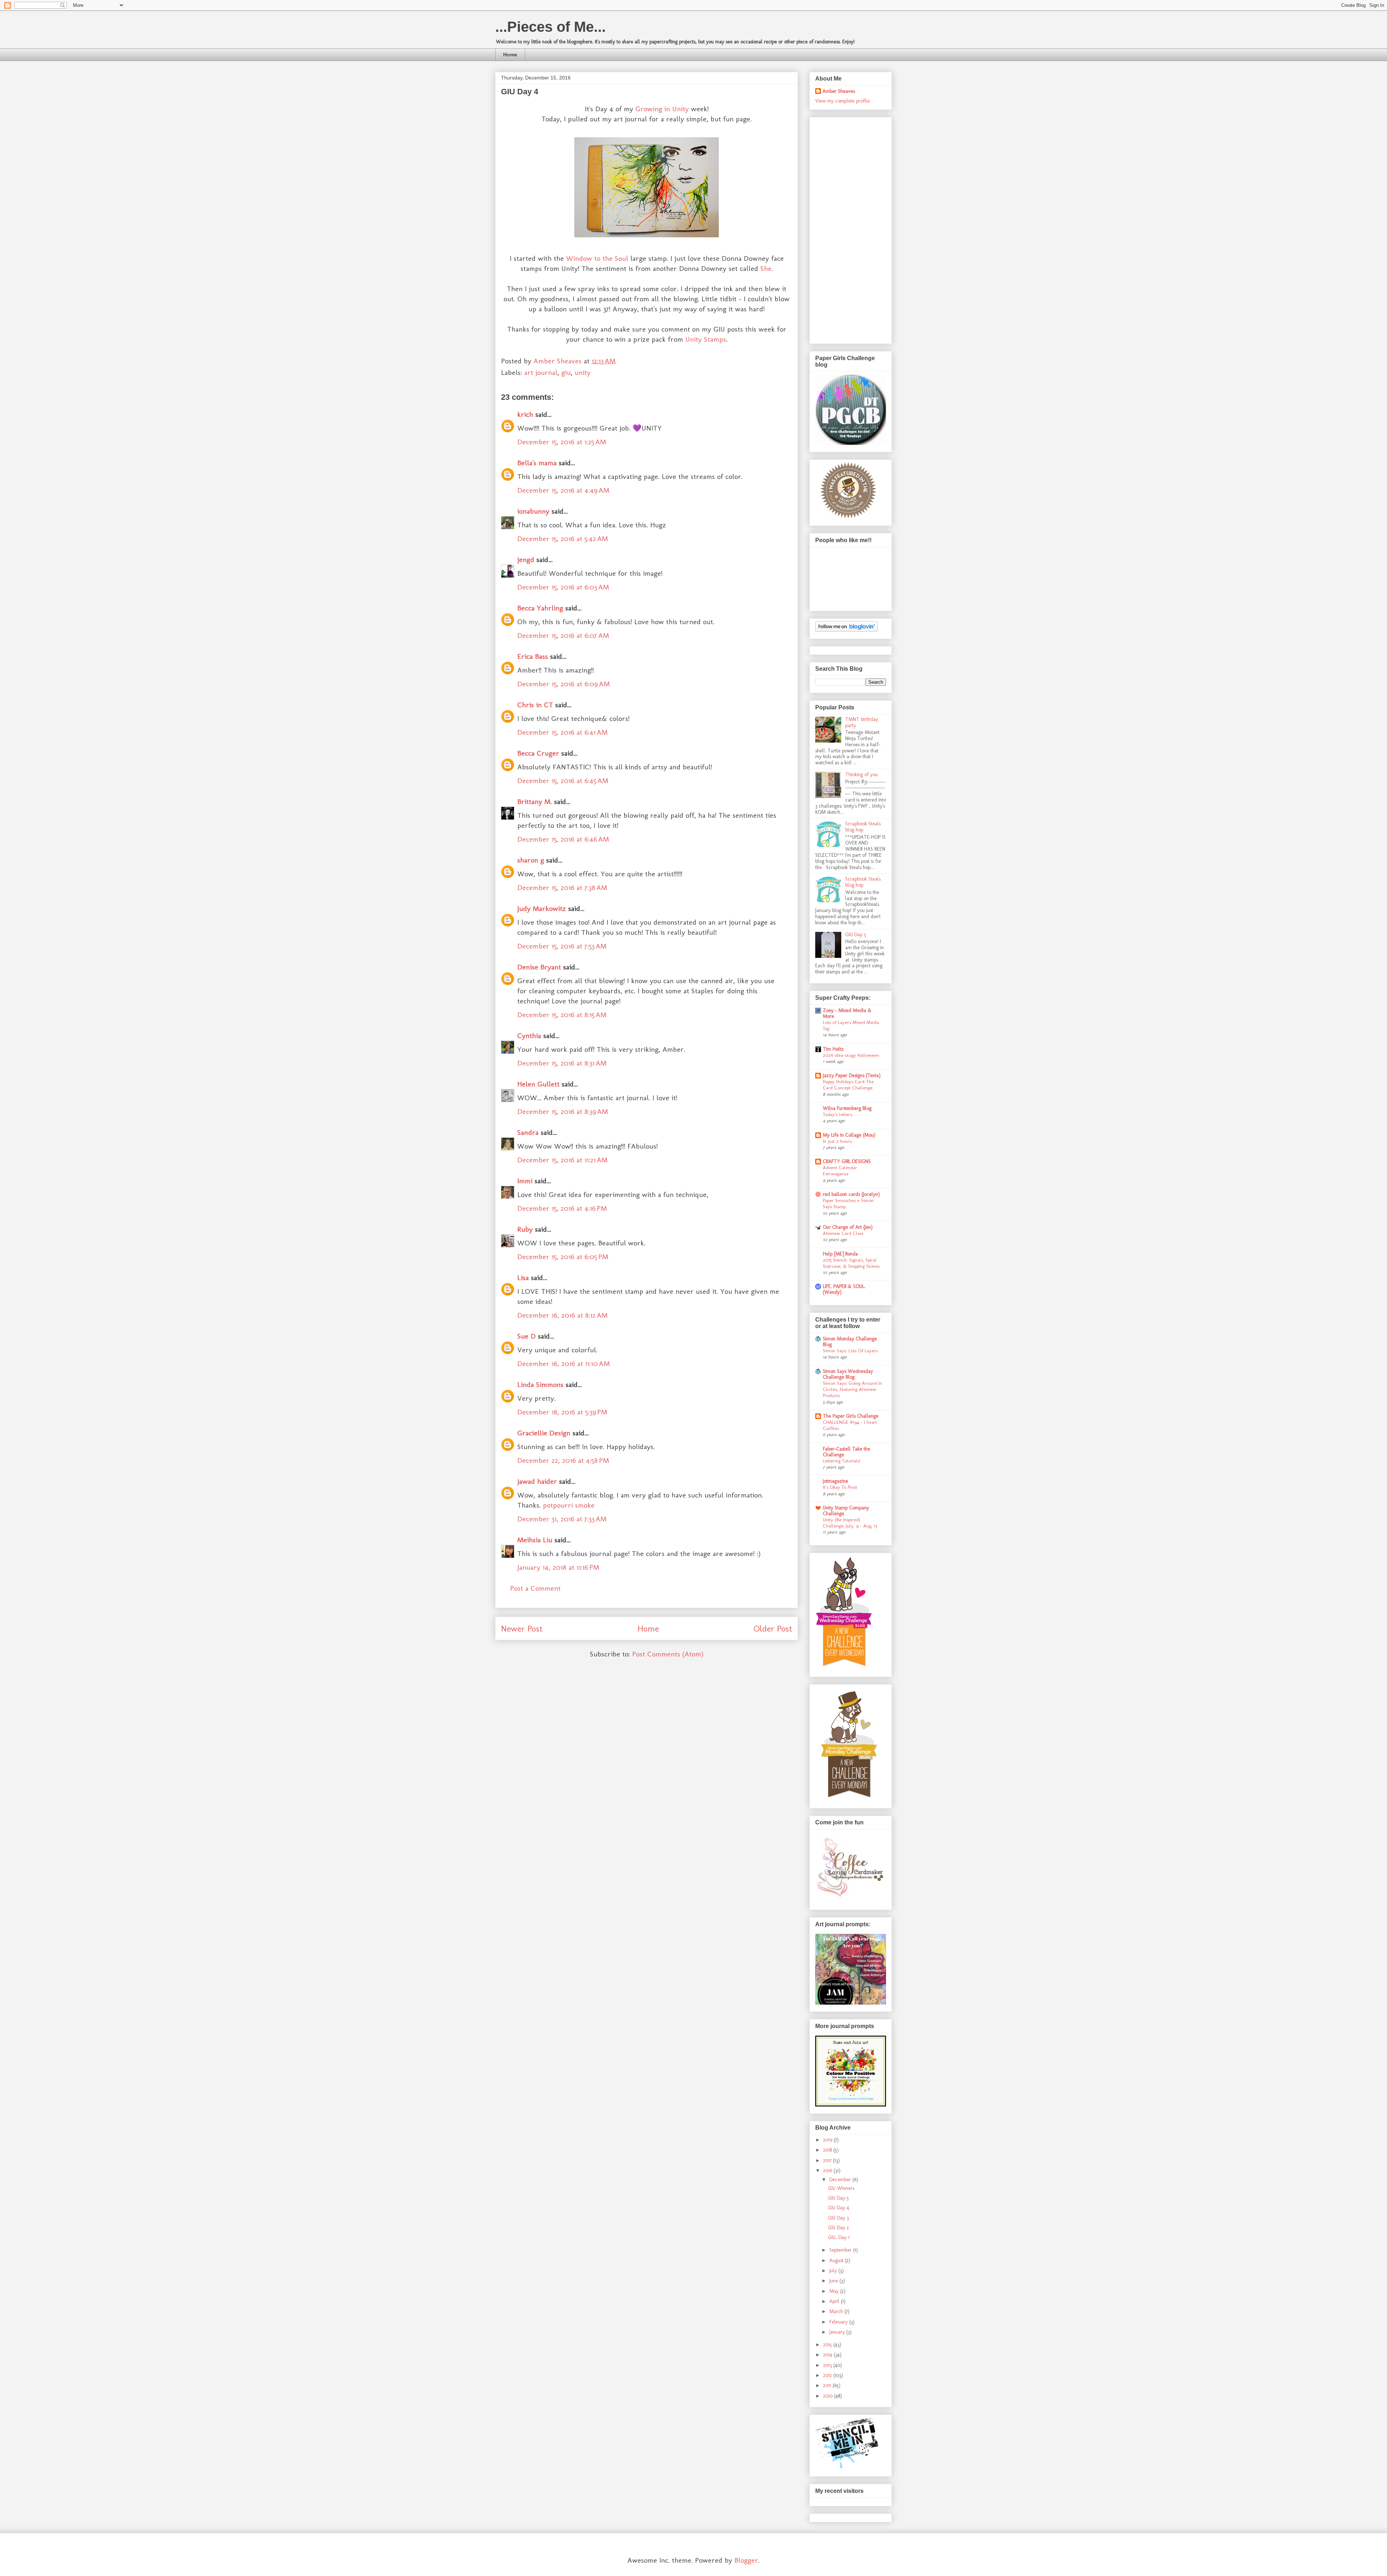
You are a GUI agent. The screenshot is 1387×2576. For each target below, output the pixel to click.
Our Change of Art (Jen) (848, 1227)
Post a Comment (535, 1588)
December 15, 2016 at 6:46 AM (563, 839)
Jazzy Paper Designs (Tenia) (852, 1075)
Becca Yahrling (540, 608)
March (837, 2311)
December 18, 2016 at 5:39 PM (562, 1412)
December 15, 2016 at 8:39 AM (563, 1111)
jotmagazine (835, 1481)
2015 (828, 2345)
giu (566, 372)
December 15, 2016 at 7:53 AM (562, 946)
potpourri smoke (569, 1505)
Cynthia (529, 1036)
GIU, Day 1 (839, 2237)
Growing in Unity (662, 109)
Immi (525, 1181)
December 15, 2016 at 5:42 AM (563, 539)
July (834, 2271)
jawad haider (537, 1481)
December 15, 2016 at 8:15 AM (562, 1015)
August (837, 2261)
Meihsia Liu (535, 1540)
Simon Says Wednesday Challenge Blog (848, 1374)
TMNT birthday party (862, 722)
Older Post (773, 1628)
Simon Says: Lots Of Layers (850, 1350)
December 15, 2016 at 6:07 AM (563, 635)
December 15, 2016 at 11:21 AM (562, 1160)
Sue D (526, 1336)
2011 (828, 2385)
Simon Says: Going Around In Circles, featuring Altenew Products (852, 1389)
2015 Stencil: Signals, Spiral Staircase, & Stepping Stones (851, 1263)
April (835, 2301)
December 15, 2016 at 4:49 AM (563, 490)
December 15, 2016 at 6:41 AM (562, 732)
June (834, 2281)
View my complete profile (842, 101)
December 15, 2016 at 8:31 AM (562, 1063)
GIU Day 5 (856, 935)
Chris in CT (535, 705)
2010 (829, 2396)
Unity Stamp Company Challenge (846, 1511)
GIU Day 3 (838, 2218)
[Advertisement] (844, 228)
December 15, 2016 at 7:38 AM (562, 887)
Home (510, 55)
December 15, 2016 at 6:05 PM (563, 1257)
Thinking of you (861, 775)
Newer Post (522, 1628)
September (841, 2250)
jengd (526, 559)
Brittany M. (535, 801)
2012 (828, 2375)
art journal (541, 372)
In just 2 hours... (839, 1141)
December (841, 2180)
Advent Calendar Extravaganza (840, 1170)
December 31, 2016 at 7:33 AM (562, 1519)
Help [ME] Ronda (840, 1254)
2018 (828, 2150)
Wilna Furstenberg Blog (847, 1108)
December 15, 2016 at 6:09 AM (563, 684)
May (835, 2291)
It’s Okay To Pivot (840, 1487)
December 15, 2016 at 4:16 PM (562, 1208)
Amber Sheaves (839, 91)
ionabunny (533, 511)
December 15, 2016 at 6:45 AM (563, 781)
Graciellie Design (544, 1433)
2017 (828, 2160)
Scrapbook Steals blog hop (863, 827)
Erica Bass (533, 656)
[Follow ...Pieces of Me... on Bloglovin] (846, 630)
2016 (828, 2171)
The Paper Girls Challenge (851, 1416)
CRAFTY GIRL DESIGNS (847, 1161)
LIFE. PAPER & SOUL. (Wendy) (844, 1289)
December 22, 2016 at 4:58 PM (563, 1460)
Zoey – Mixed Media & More (847, 1013)
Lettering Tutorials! (842, 1461)
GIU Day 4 (839, 2208)
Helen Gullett (538, 1084)
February (839, 2322)
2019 (828, 2140)
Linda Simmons (540, 1384)
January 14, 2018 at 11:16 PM (558, 1567)
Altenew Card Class (843, 1233)
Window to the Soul (596, 258)
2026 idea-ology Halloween (851, 1055)
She (766, 268)
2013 (828, 2365)
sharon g (531, 860)
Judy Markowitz (542, 908)
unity (583, 372)
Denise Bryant (539, 967)
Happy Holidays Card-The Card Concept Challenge (848, 1084)
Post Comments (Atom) (668, 1654)
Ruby (525, 1229)
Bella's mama (537, 463)
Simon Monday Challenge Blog (850, 1342)
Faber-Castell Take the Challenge (846, 1452)
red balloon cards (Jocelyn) (851, 1194)
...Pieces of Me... (550, 27)
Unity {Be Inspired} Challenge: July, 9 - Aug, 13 (850, 1523)
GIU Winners (841, 2188)
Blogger (746, 2560)
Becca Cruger (538, 753)
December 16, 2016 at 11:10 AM (563, 1363)
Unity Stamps (706, 339)
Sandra (528, 1132)
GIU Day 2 (838, 2228)
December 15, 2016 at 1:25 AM (562, 442)
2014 (828, 2355)
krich (525, 414)
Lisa (523, 1278)
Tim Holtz (833, 1049)
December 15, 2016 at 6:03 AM (563, 587)
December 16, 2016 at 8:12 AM (562, 1315)
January (838, 2332)
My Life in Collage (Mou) (849, 1135)
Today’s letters (837, 1114)
